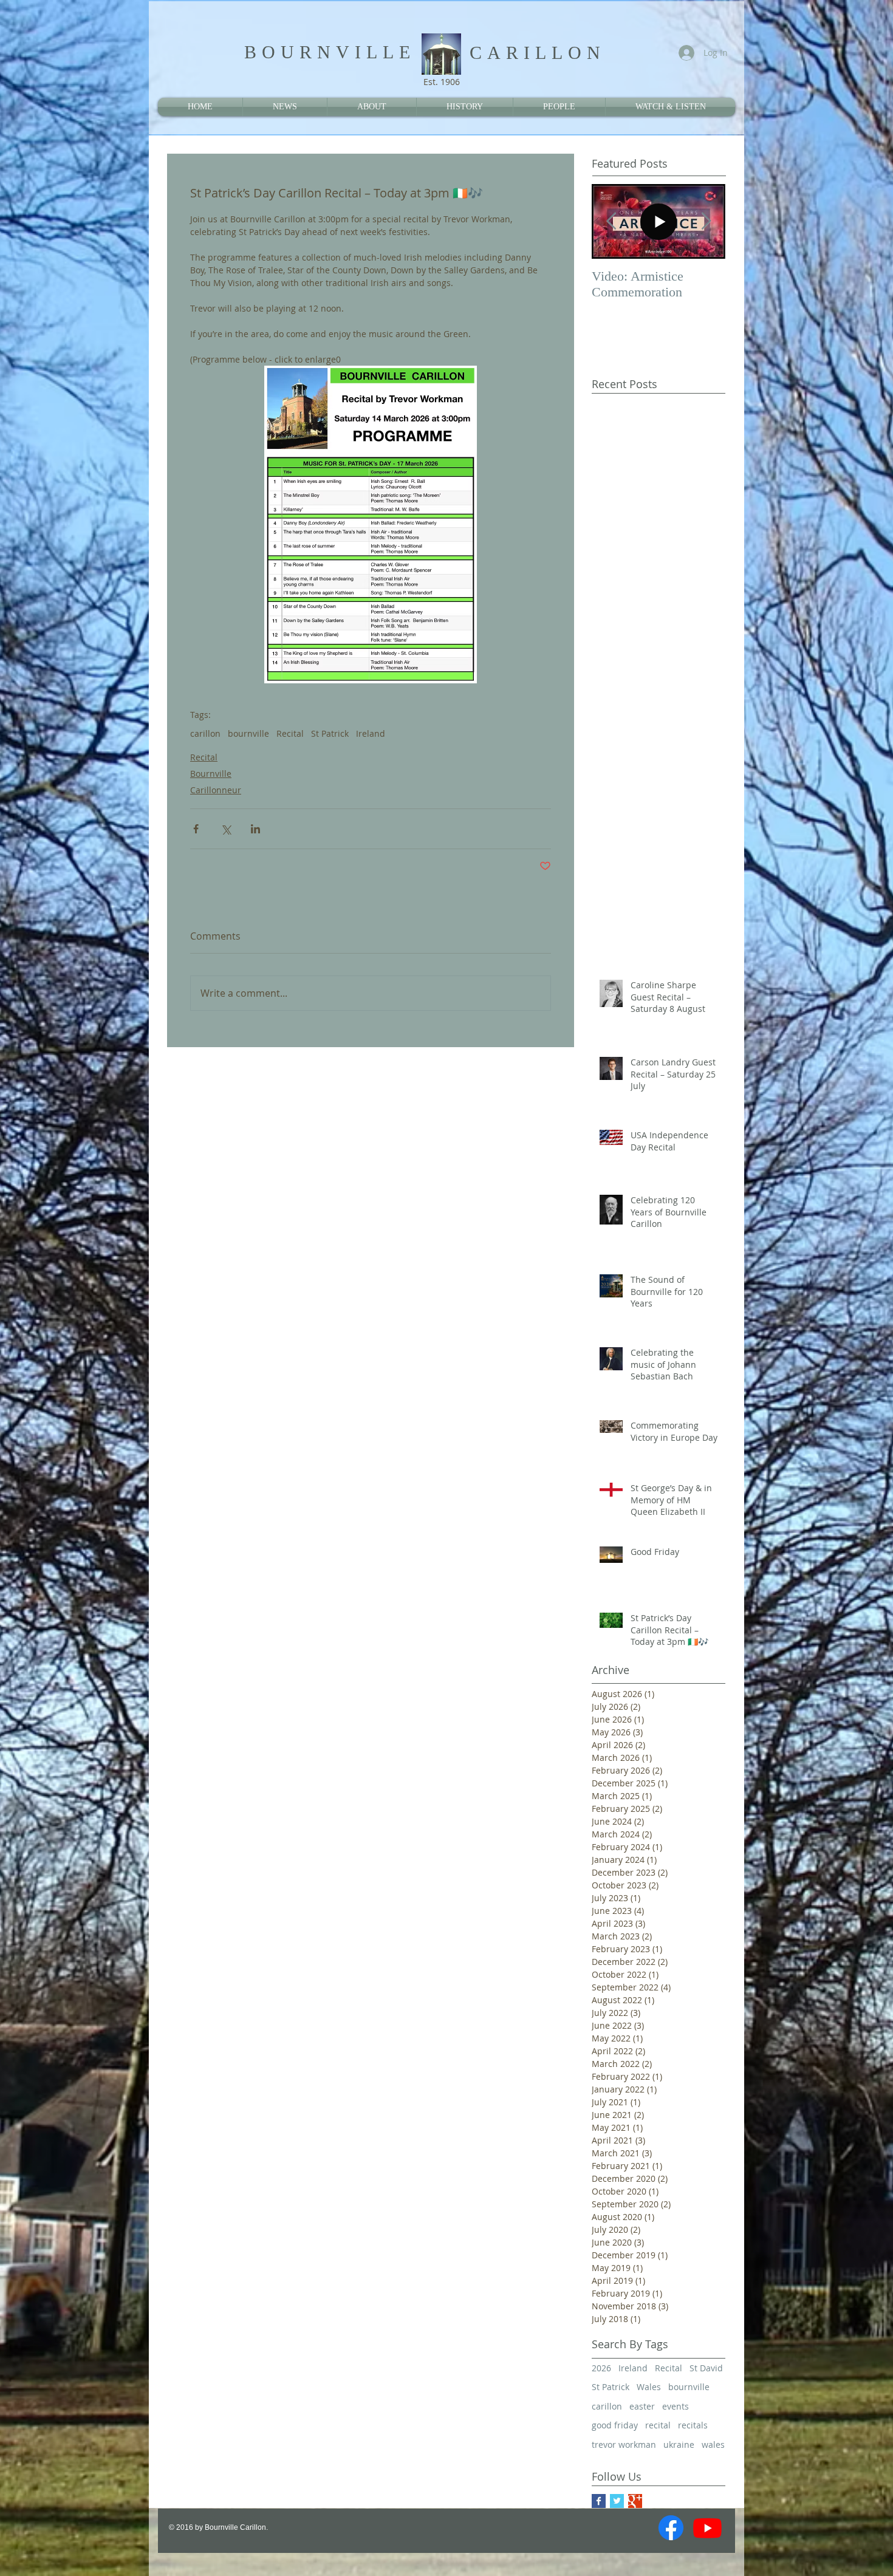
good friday (615, 2425)
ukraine (679, 2444)
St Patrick (330, 733)
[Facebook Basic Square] (599, 2501)
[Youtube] (707, 2528)
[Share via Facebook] (196, 829)
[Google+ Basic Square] (635, 2501)
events (676, 2406)
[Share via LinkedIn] (255, 829)
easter (642, 2406)
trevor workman (624, 2444)
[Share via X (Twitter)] (226, 829)
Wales (649, 2387)
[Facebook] (671, 2528)
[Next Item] (706, 221)
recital (658, 2425)
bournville (248, 733)
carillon (205, 733)
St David (706, 2368)
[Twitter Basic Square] (617, 2501)
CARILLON (538, 53)
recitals (693, 2425)
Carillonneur (216, 790)
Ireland (371, 733)
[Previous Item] (611, 221)
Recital (290, 733)
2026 (601, 2368)
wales (713, 2444)
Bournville (211, 774)
